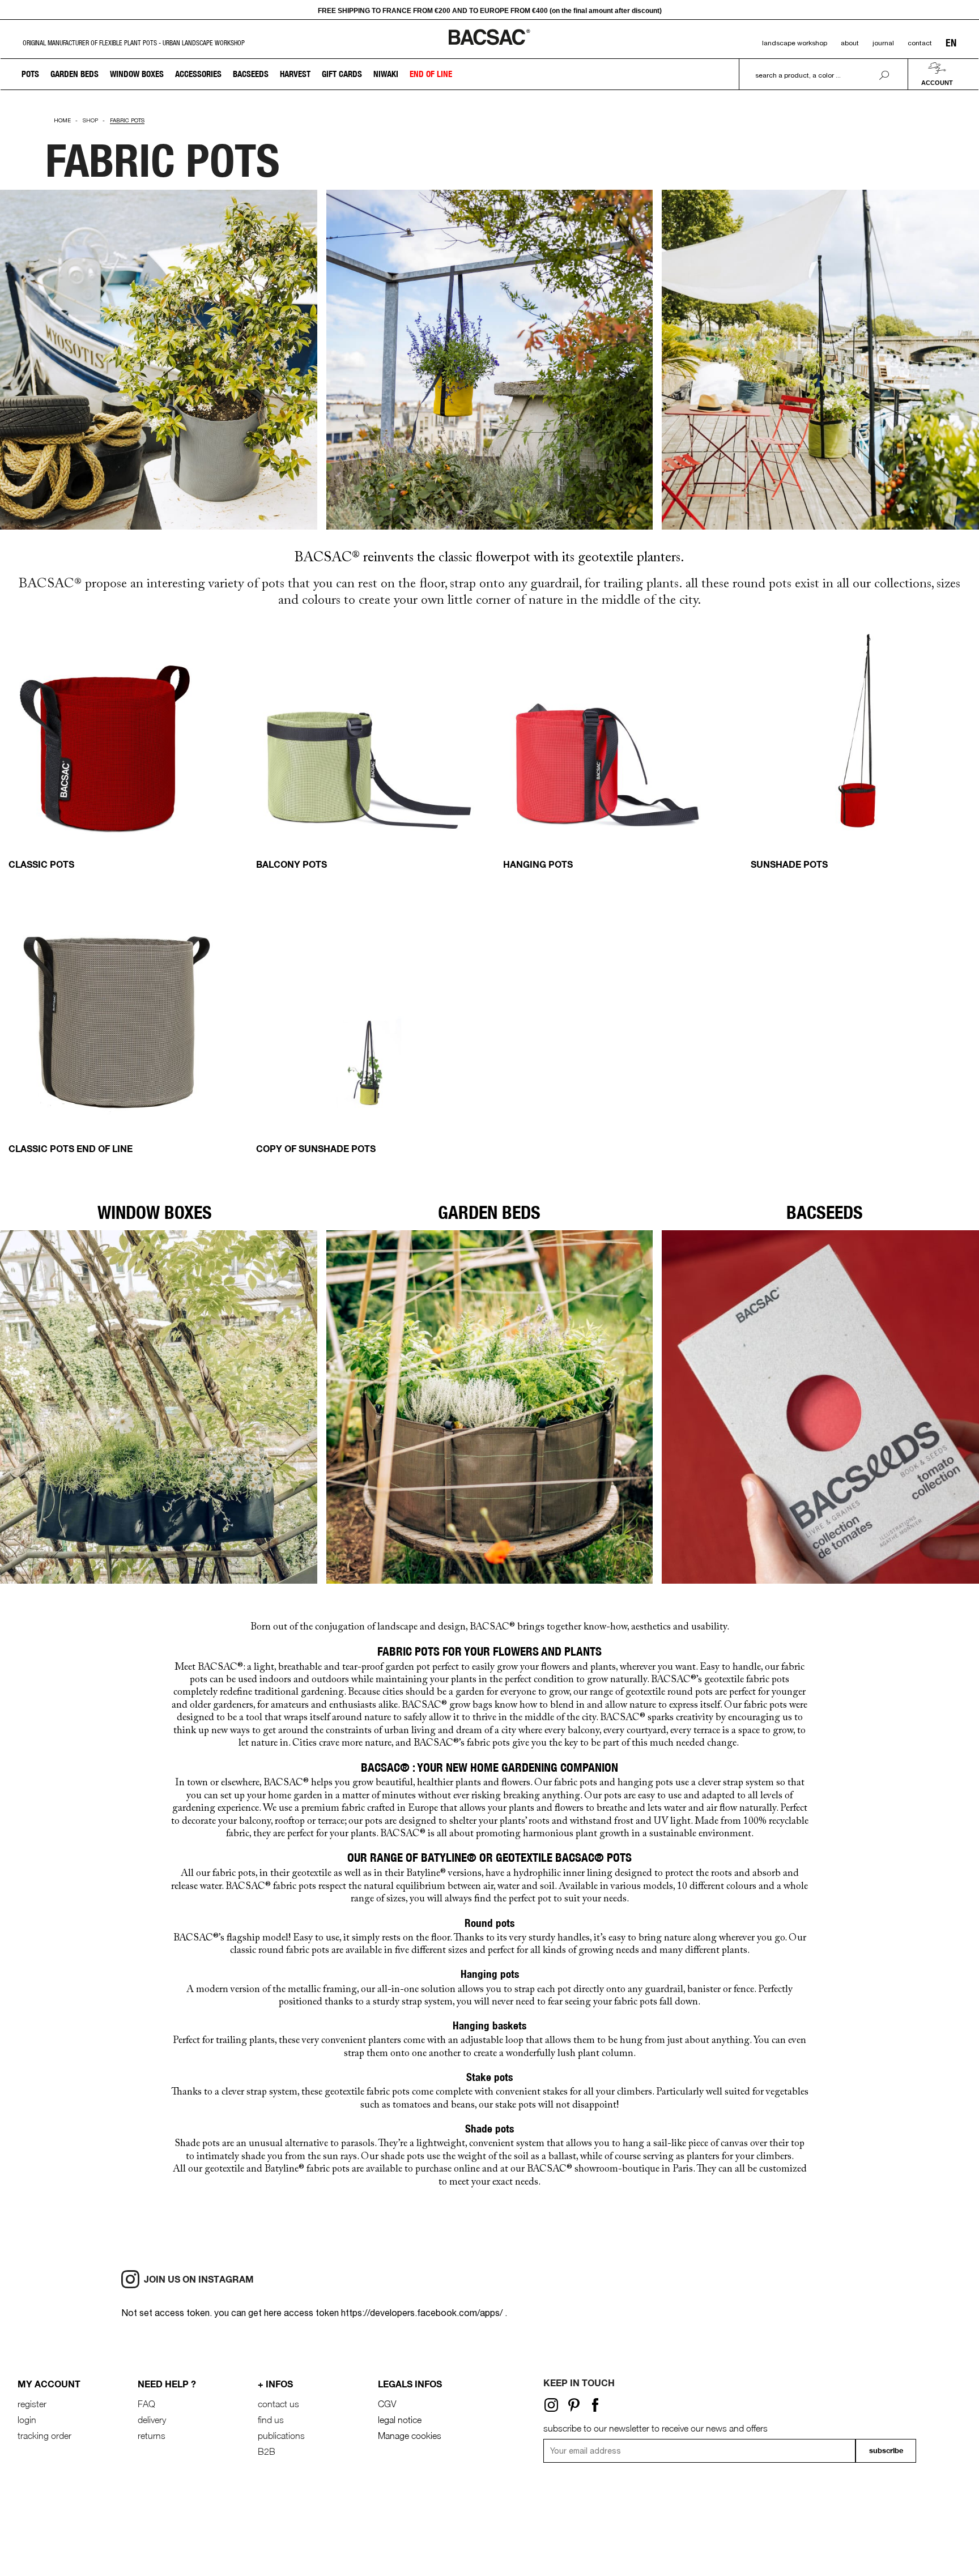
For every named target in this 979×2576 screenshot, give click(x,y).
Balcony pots (291, 864)
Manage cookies (410, 2436)
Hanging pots (538, 864)
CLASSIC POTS (41, 864)
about (850, 43)
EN (951, 43)
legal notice (400, 2420)
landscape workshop (795, 43)
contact (920, 43)
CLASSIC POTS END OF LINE (71, 1148)
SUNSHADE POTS (789, 864)
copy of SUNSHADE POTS (316, 1148)
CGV (387, 2404)
